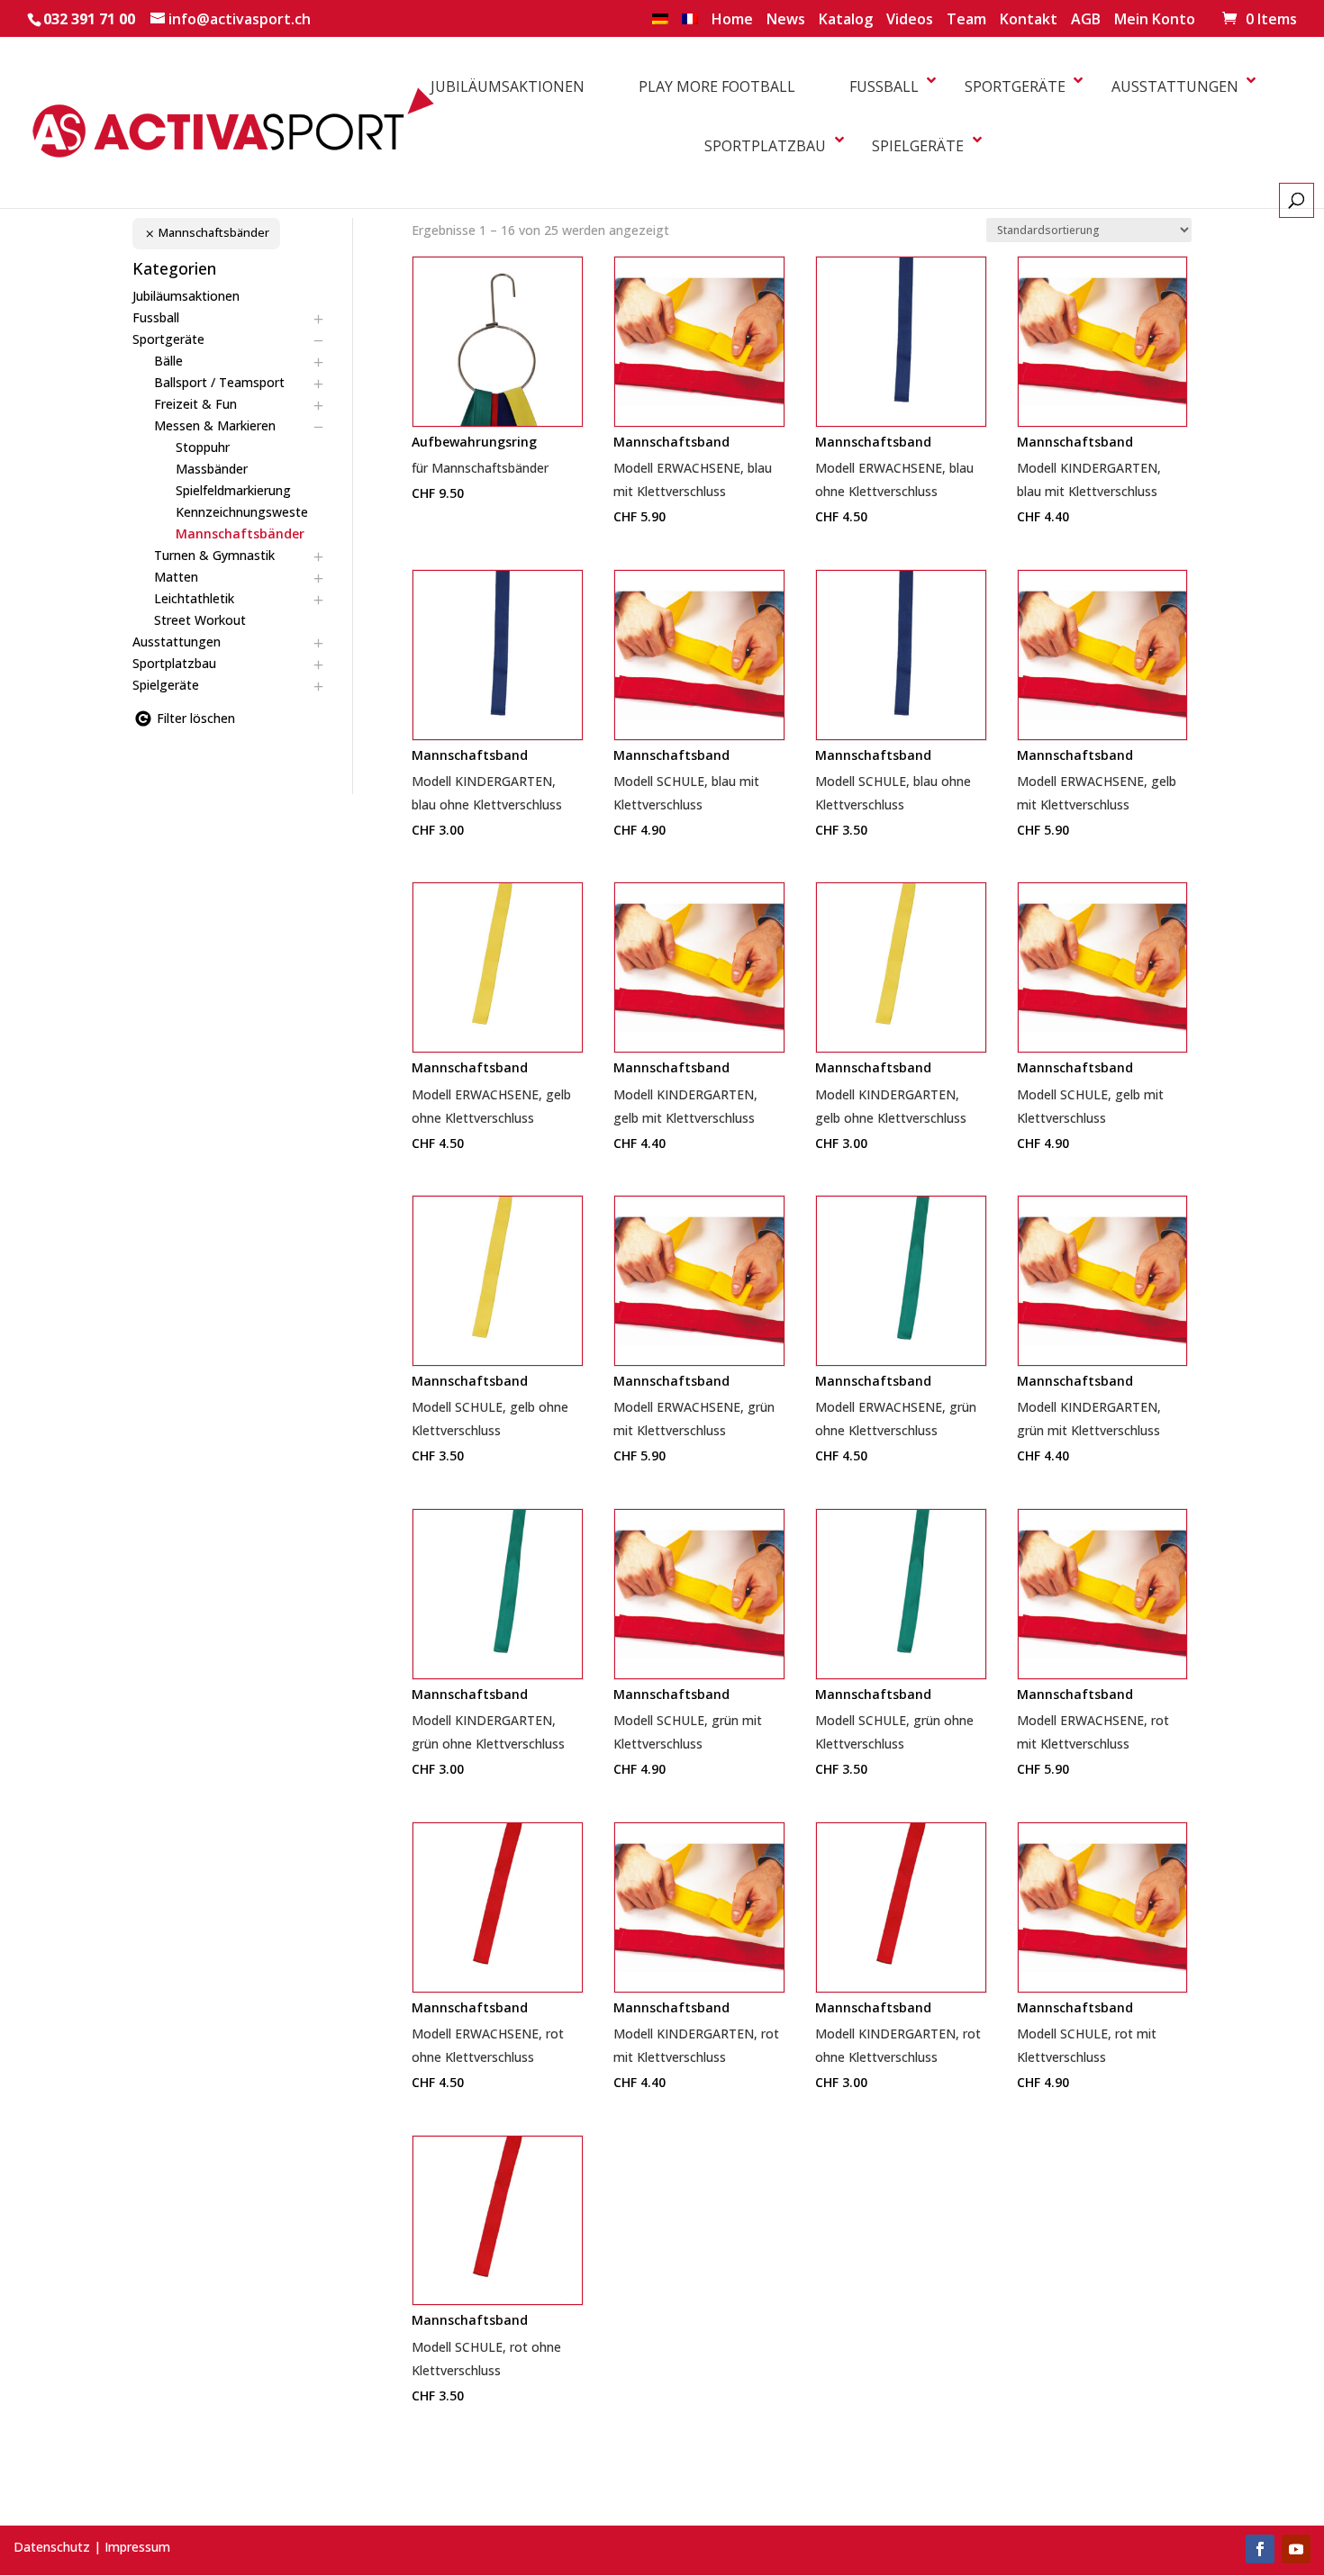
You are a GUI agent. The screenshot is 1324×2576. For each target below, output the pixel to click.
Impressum (137, 2547)
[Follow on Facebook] (1260, 2549)
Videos (910, 20)
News (786, 20)
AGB (1086, 20)
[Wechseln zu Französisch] (690, 24)
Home (732, 20)
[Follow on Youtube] (1296, 2549)
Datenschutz (52, 2547)
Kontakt (1029, 20)
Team (966, 20)
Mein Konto (1155, 20)
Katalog (846, 20)
